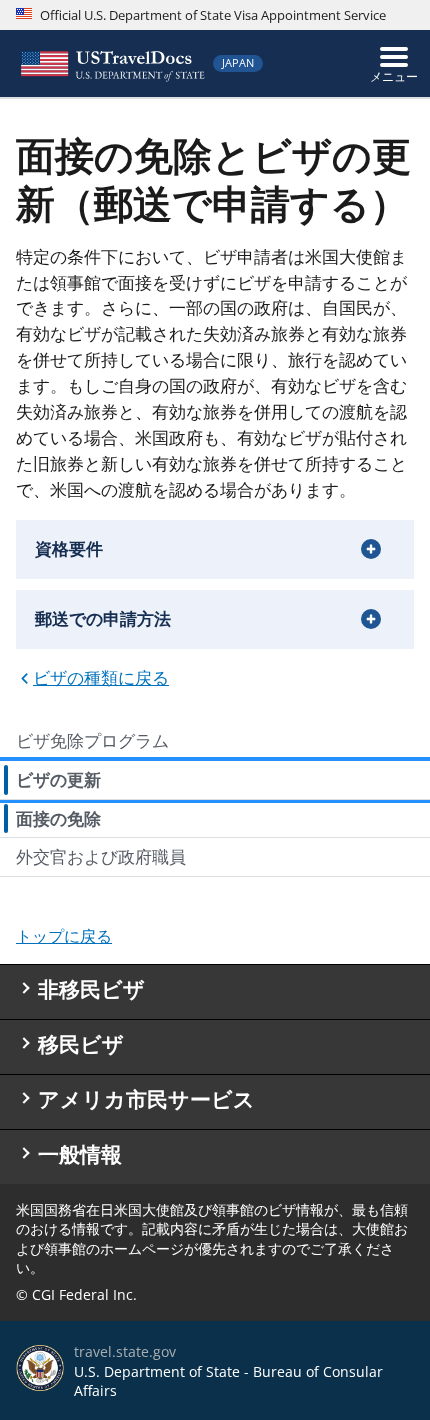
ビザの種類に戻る (101, 677)
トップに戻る (64, 936)
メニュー (394, 76)
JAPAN (238, 62)
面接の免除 (58, 818)
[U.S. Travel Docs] (111, 63)
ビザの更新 (58, 779)
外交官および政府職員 (101, 856)
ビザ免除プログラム (92, 740)
